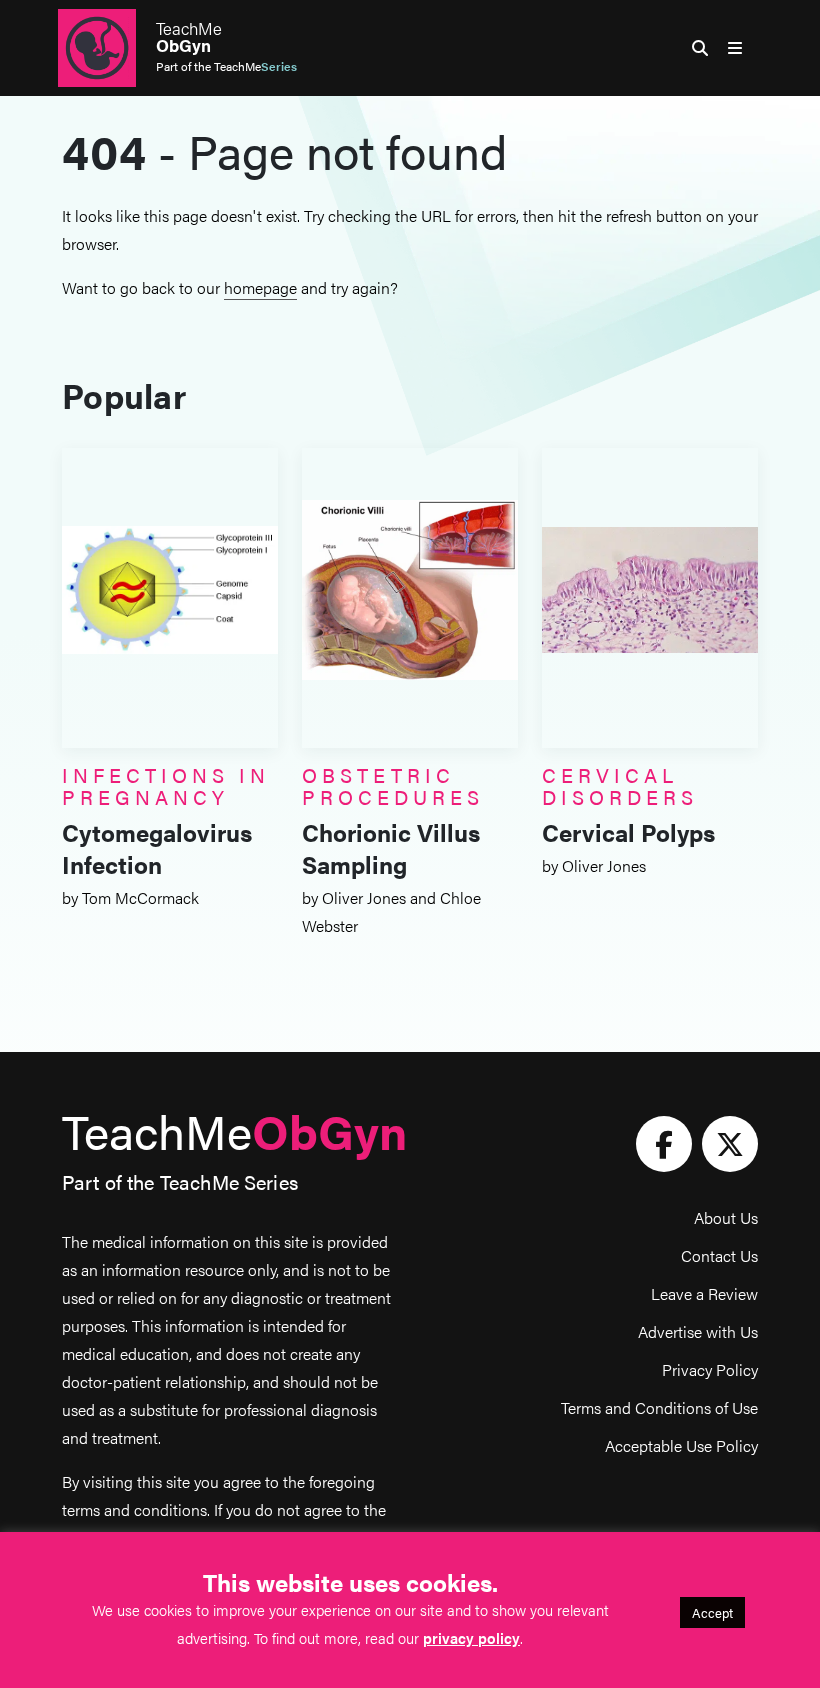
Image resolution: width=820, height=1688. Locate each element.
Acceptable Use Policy (681, 1445)
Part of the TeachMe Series (180, 1181)
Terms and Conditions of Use (659, 1407)
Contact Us (719, 1255)
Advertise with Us (698, 1331)
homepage (260, 287)
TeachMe (189, 37)
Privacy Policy (710, 1369)
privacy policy (471, 1637)
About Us (726, 1217)
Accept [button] (712, 1612)
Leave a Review (704, 1293)
